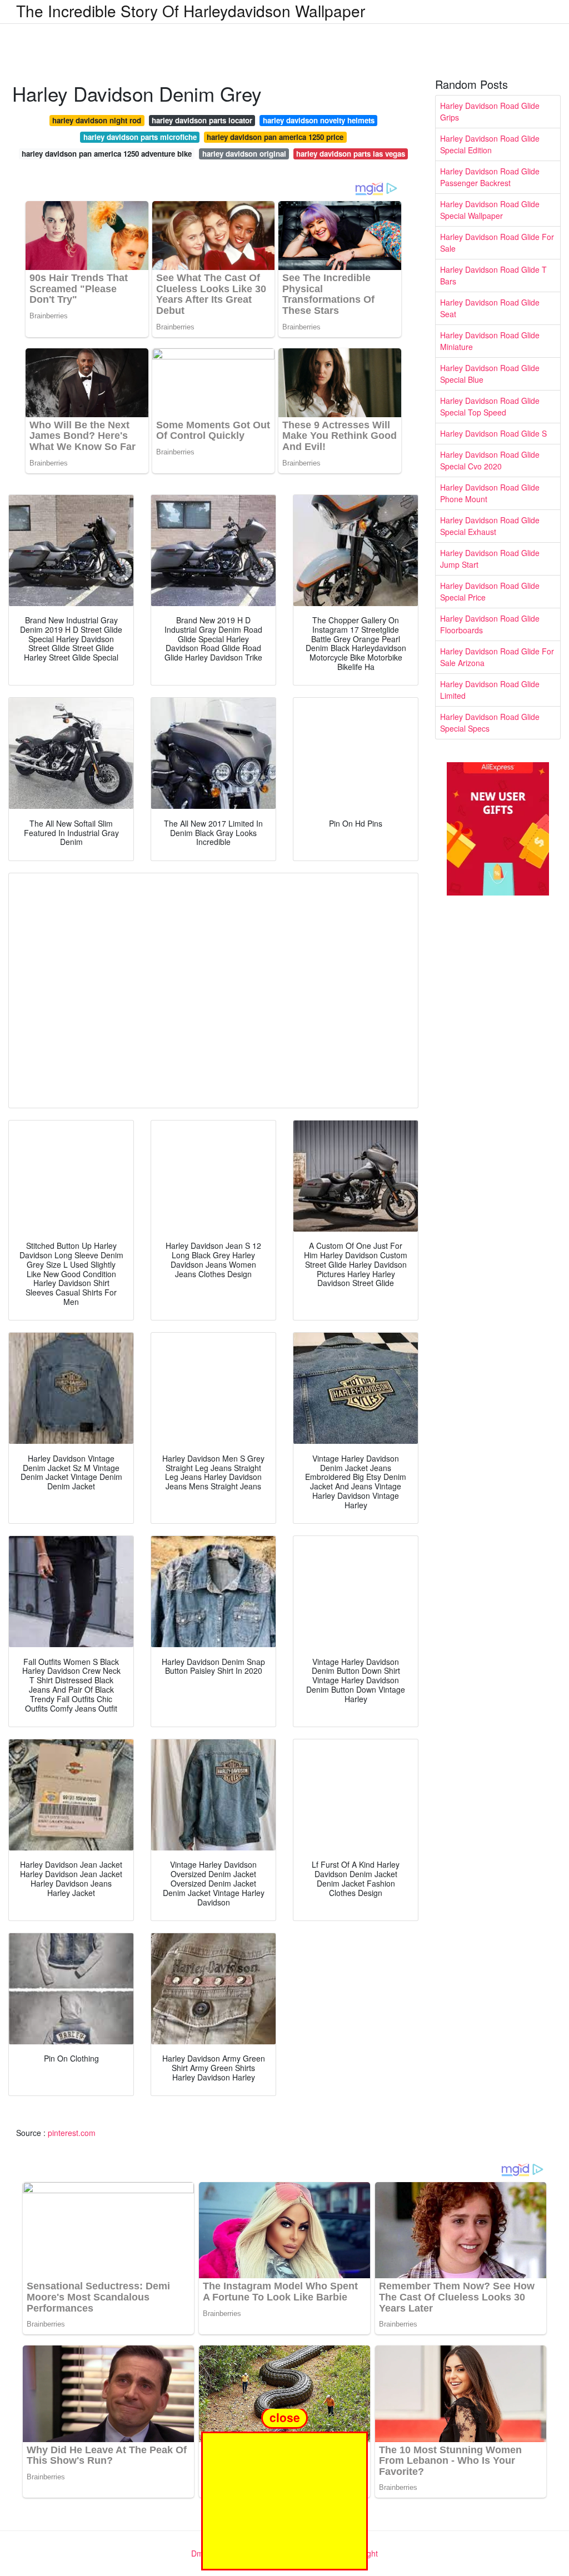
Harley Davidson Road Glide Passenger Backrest (490, 177)
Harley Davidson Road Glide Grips (490, 111)
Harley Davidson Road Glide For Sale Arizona (497, 657)
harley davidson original (244, 154)
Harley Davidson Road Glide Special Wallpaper (490, 210)
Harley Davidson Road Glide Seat (490, 308)
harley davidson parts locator (202, 120)
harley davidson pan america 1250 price (275, 137)
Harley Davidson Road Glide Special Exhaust (490, 526)
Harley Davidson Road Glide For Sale (497, 242)
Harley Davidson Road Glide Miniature (490, 341)
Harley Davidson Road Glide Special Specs (490, 722)
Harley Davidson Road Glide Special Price (490, 591)
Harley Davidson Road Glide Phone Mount (490, 493)
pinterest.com (72, 2133)
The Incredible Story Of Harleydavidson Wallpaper (191, 11)
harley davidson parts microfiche (140, 137)
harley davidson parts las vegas (351, 154)
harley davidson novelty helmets (319, 120)
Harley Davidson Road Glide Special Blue (490, 374)
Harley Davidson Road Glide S (493, 433)
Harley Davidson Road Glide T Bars (493, 275)
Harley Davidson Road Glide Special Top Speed (490, 406)
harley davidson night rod (97, 120)
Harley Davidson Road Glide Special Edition (490, 144)
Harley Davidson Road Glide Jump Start (490, 559)
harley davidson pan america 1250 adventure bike (107, 154)
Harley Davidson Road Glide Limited (490, 690)
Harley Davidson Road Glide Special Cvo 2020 (490, 460)
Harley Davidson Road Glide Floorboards (490, 624)
